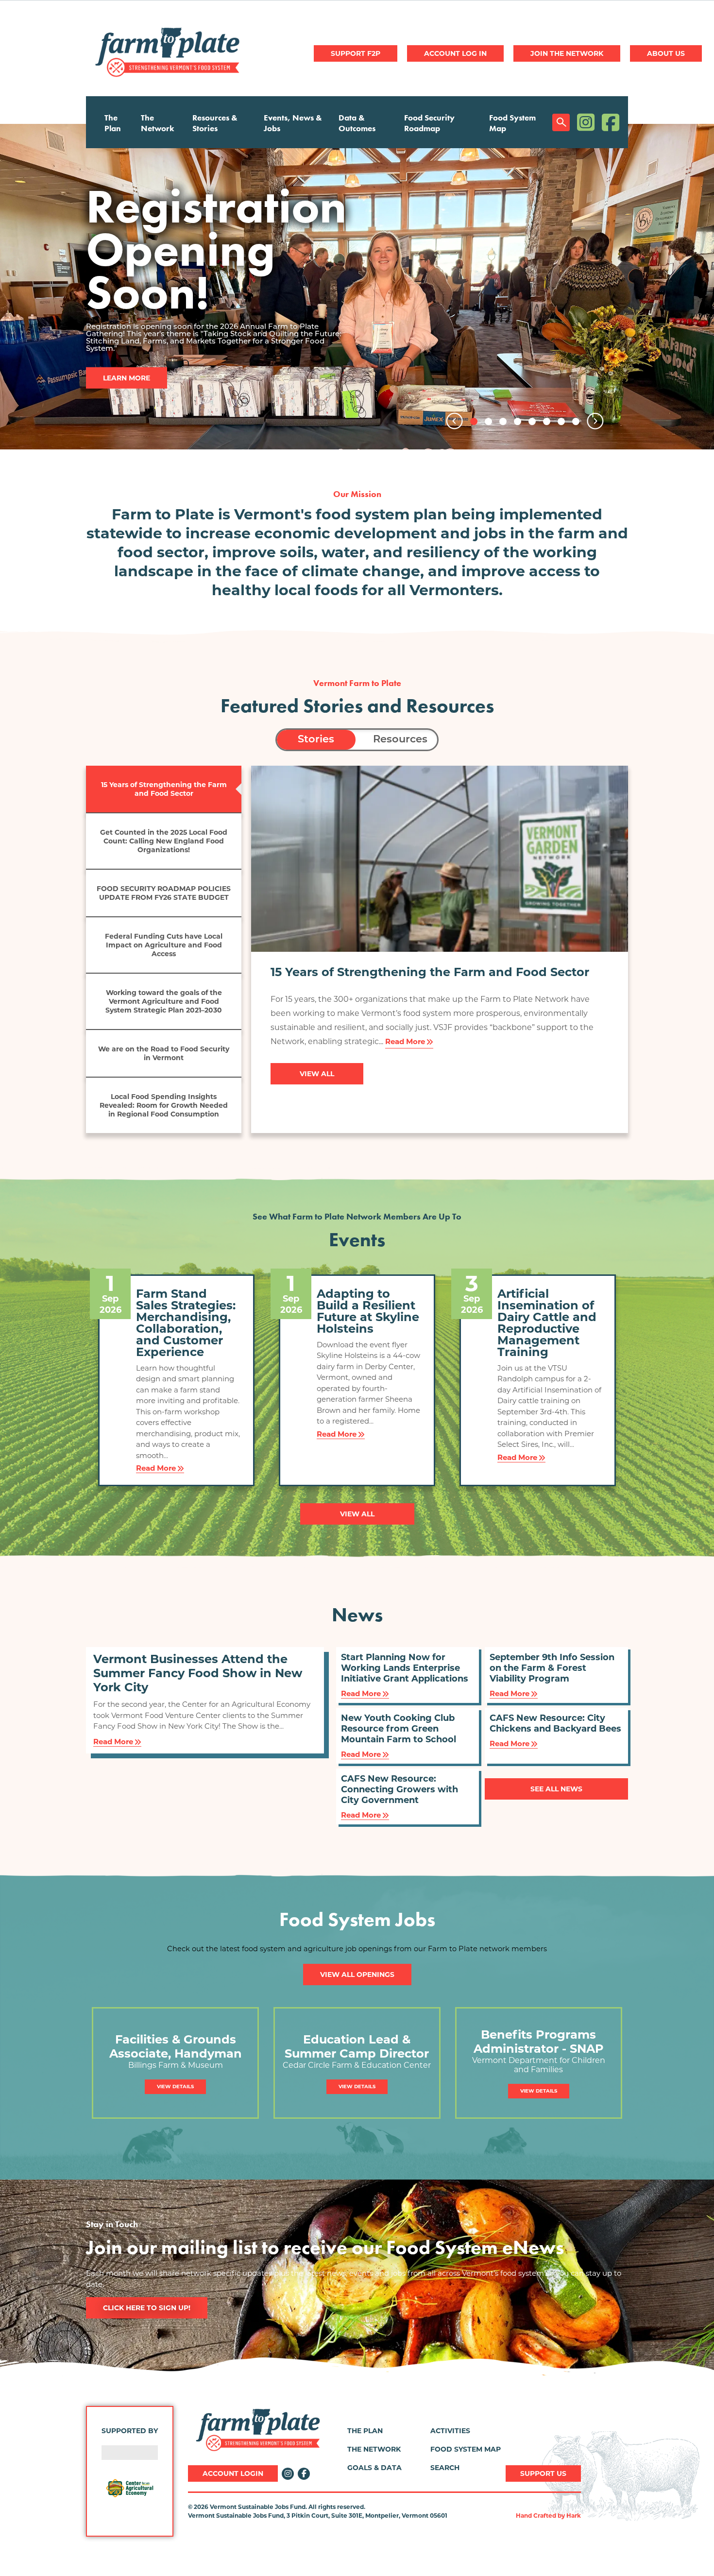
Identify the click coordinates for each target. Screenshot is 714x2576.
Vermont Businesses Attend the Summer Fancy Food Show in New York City (198, 1673)
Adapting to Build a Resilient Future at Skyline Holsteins (368, 1311)
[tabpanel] (357, 287)
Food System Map (512, 123)
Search (561, 122)
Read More (405, 1041)
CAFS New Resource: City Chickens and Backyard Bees (555, 1723)
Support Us (543, 2473)
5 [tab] (532, 421)
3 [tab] (503, 421)
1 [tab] (474, 421)
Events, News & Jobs (293, 123)
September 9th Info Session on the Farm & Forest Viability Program (552, 1668)
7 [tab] (561, 421)
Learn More (127, 331)
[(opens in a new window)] (130, 2488)
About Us (666, 53)
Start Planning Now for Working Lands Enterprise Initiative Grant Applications (405, 1668)
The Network (158, 123)
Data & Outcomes (357, 123)
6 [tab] (547, 421)
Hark (574, 2516)
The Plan (113, 123)
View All (317, 1074)
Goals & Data (374, 2468)
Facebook (611, 122)
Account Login (233, 2473)
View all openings (357, 1975)
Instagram (586, 122)
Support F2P (356, 53)
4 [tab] (518, 421)
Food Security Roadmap (429, 123)
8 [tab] (576, 421)
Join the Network (567, 53)
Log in (455, 53)
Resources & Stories (215, 123)
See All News (556, 1789)
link (176, 2013)
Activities (450, 2431)
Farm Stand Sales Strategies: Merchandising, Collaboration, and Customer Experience (186, 1323)
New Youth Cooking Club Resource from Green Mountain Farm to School (399, 1729)
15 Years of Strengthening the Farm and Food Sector (430, 972)
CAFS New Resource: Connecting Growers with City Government (399, 1789)
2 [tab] (488, 421)
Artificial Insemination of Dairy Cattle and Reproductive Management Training (547, 1323)
